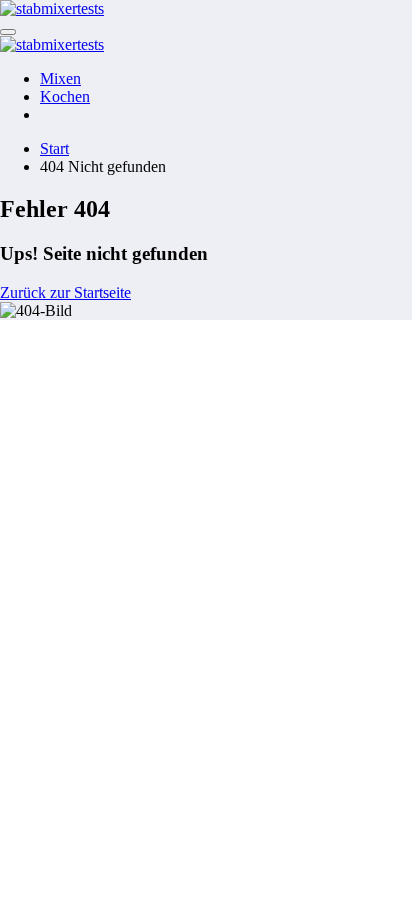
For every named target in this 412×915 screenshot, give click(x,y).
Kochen (65, 96)
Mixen (60, 78)
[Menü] (8, 32)
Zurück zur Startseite (65, 292)
